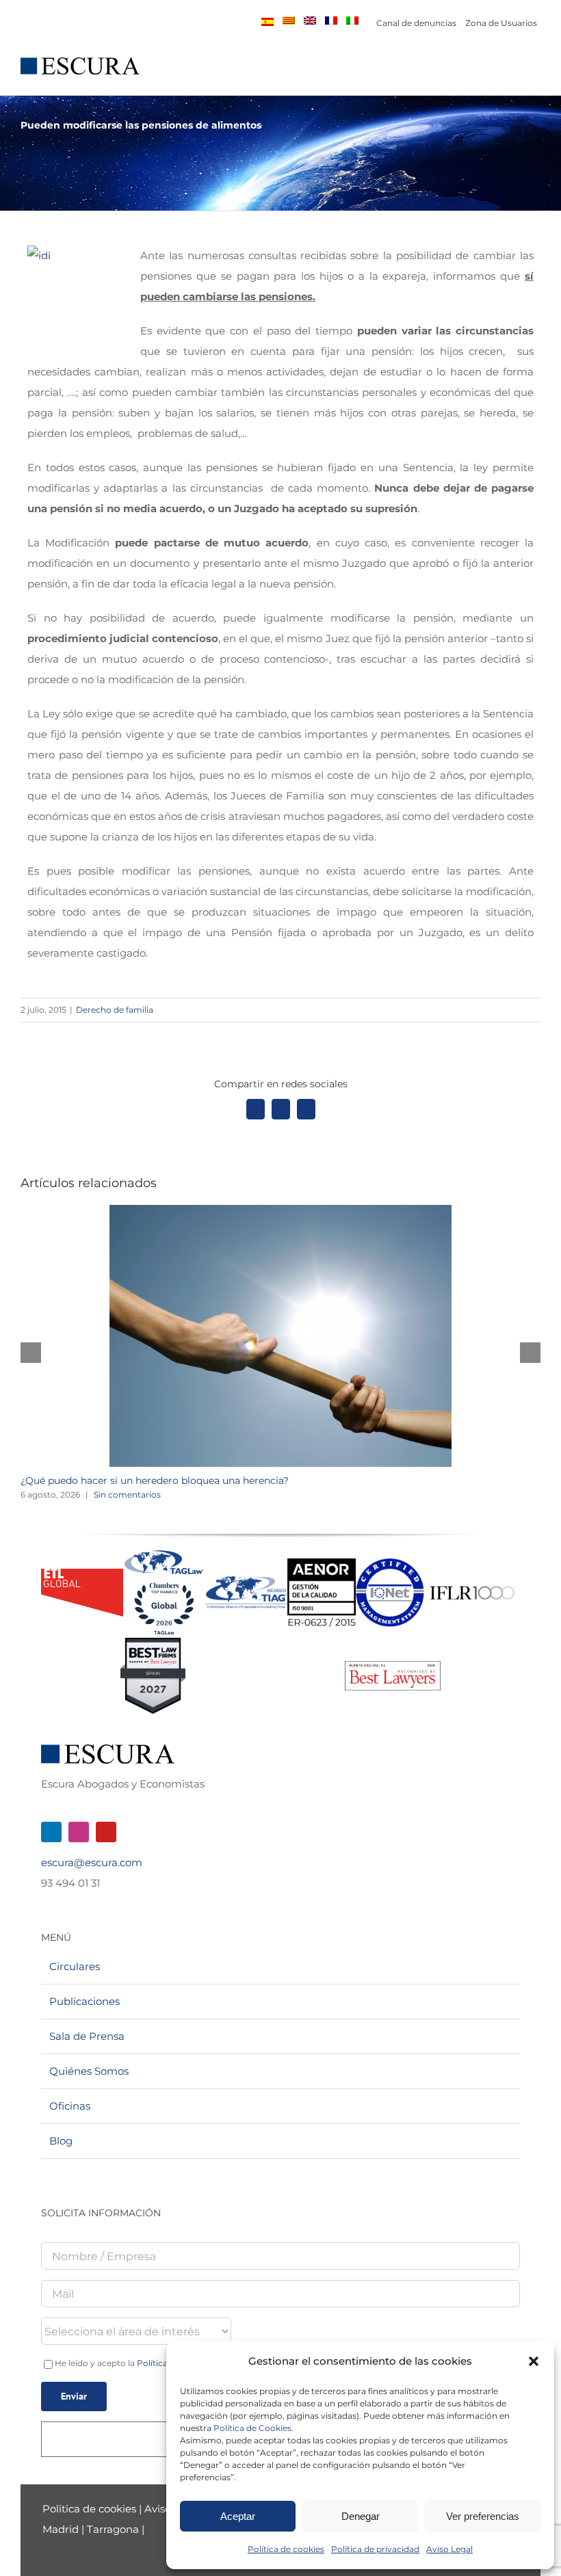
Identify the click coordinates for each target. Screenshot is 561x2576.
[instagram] (79, 1832)
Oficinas (70, 2106)
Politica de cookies (91, 2509)
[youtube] (106, 1832)
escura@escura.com (92, 1862)
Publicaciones (84, 2001)
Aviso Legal (449, 2549)
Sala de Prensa (87, 2036)
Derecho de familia (115, 1010)
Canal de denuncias (416, 23)
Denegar (361, 2516)
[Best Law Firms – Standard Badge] (153, 1643)
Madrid (61, 2529)
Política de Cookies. (253, 2428)
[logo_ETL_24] (82, 1574)
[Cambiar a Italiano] (352, 21)
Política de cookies (286, 2549)
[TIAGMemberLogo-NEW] (246, 1581)
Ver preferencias (483, 2516)
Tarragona (113, 2529)
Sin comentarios (127, 1495)
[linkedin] (51, 1832)
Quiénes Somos (89, 2071)
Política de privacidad (375, 2549)
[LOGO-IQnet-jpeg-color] (390, 1564)
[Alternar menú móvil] (535, 74)
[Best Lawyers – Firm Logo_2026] (393, 1666)
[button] (534, 2361)
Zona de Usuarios (501, 23)
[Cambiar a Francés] (331, 21)
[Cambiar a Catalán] (289, 21)
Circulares (75, 1966)
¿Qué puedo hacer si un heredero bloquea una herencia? (155, 1480)
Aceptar (238, 2516)
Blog (61, 2141)
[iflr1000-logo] (472, 1585)
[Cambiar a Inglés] (310, 21)
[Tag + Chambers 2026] (164, 1553)
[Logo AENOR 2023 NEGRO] (322, 1564)
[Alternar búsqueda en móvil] (510, 74)
